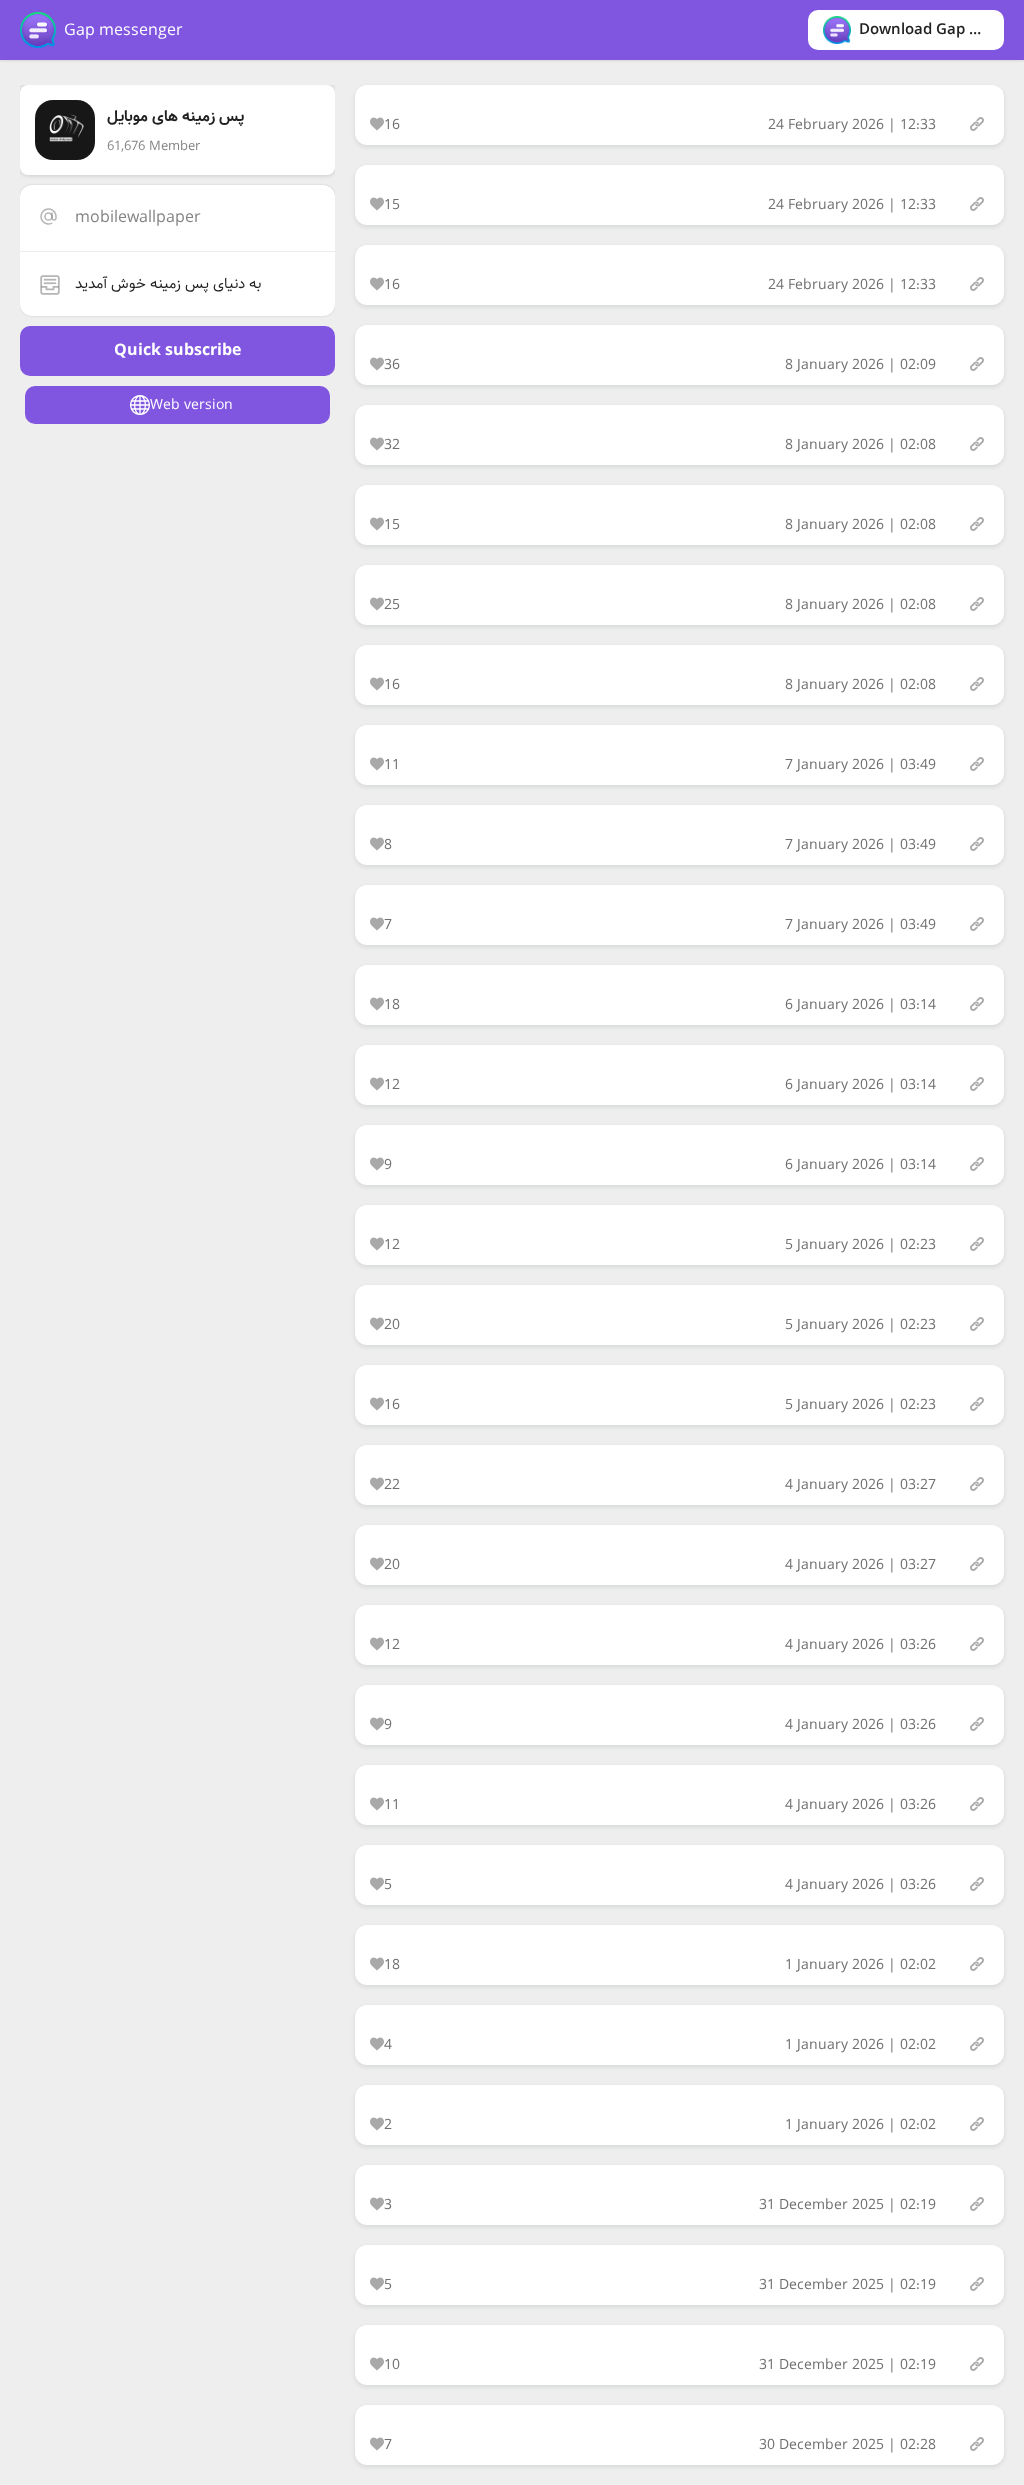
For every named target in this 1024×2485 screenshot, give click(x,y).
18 (392, 1005)
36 (392, 365)
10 (392, 2365)
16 (392, 125)
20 (392, 1325)
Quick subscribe (177, 350)
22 (392, 1485)
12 (392, 1085)
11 (392, 765)
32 (392, 445)
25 (392, 605)
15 (392, 205)
